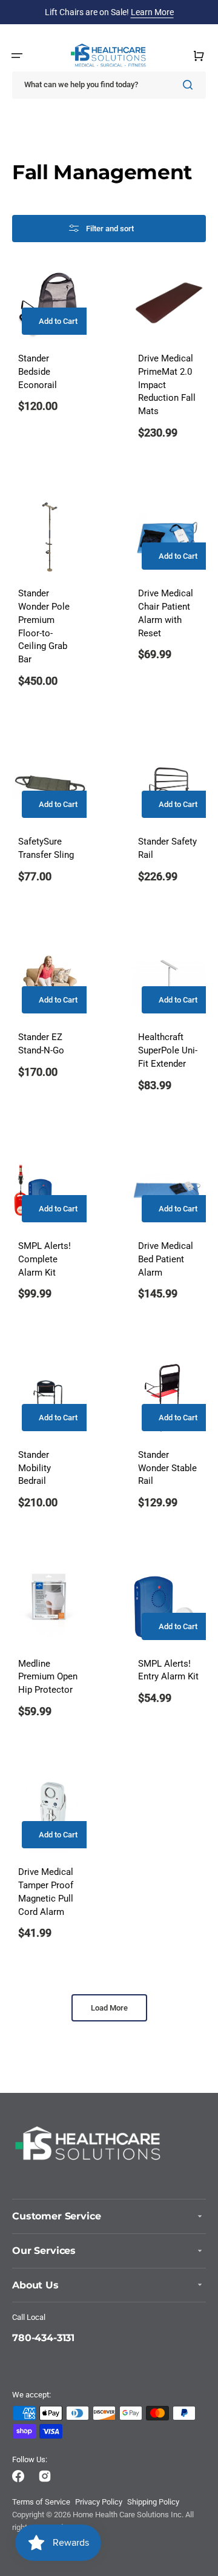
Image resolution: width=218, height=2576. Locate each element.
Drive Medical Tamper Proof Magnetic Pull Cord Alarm (46, 1892)
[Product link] (49, 824)
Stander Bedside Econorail (38, 372)
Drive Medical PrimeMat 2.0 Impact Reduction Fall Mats (167, 385)
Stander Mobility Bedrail (35, 1468)
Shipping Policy (153, 2502)
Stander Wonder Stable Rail (167, 1468)
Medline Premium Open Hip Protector (48, 1677)
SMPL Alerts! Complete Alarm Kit (45, 1260)
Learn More (152, 12)
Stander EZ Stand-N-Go (41, 1044)
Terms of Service (41, 2502)
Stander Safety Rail (167, 848)
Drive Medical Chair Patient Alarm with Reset (166, 613)
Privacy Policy (99, 2502)
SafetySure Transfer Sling (46, 848)
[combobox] (109, 85)
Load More (109, 2008)
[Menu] (17, 56)
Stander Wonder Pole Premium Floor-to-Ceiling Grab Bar (44, 627)
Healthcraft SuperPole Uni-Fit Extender (168, 1051)
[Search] (190, 85)
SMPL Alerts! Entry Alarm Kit (168, 1671)
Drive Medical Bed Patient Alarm (166, 1260)
